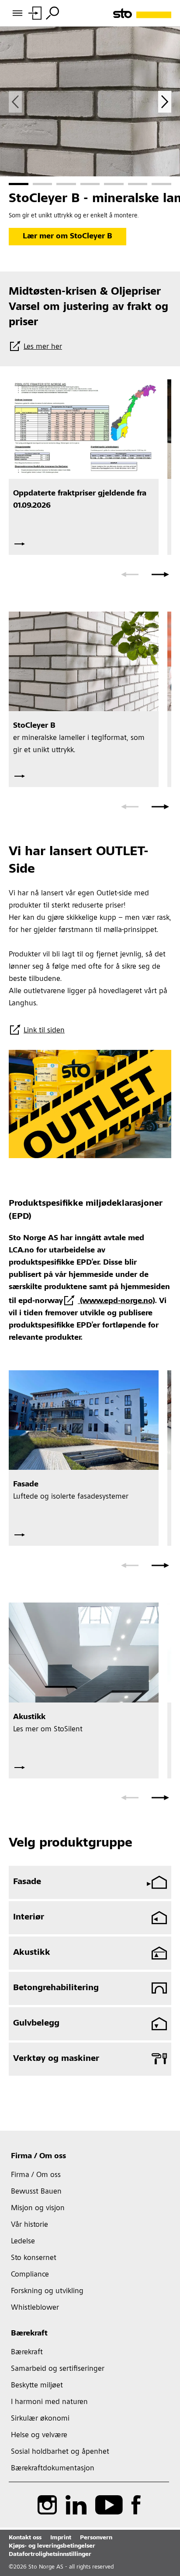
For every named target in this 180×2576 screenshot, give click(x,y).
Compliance (30, 2275)
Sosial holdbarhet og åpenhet (60, 2452)
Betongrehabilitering (56, 1988)
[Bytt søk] (52, 13)
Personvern (96, 2538)
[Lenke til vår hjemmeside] (142, 13)
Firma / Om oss (38, 2156)
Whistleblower (35, 2308)
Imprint (61, 2538)
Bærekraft (29, 2334)
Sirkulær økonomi (40, 2419)
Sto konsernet (34, 2258)
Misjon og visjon (38, 2208)
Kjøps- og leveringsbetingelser (52, 2546)
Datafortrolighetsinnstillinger (50, 2555)
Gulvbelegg (36, 2024)
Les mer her (43, 347)
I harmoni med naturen (49, 2402)
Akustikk (32, 1953)
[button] (19, 184)
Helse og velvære (39, 2435)
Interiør (29, 1918)
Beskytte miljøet (37, 2386)
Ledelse (23, 2242)
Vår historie (29, 2225)
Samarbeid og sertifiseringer (58, 2369)
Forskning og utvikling (47, 2291)
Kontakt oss (25, 2538)
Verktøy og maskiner (56, 2059)
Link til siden (44, 1031)
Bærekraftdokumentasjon (53, 2469)
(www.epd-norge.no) (116, 1301)
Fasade (27, 1882)
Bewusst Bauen (36, 2192)
